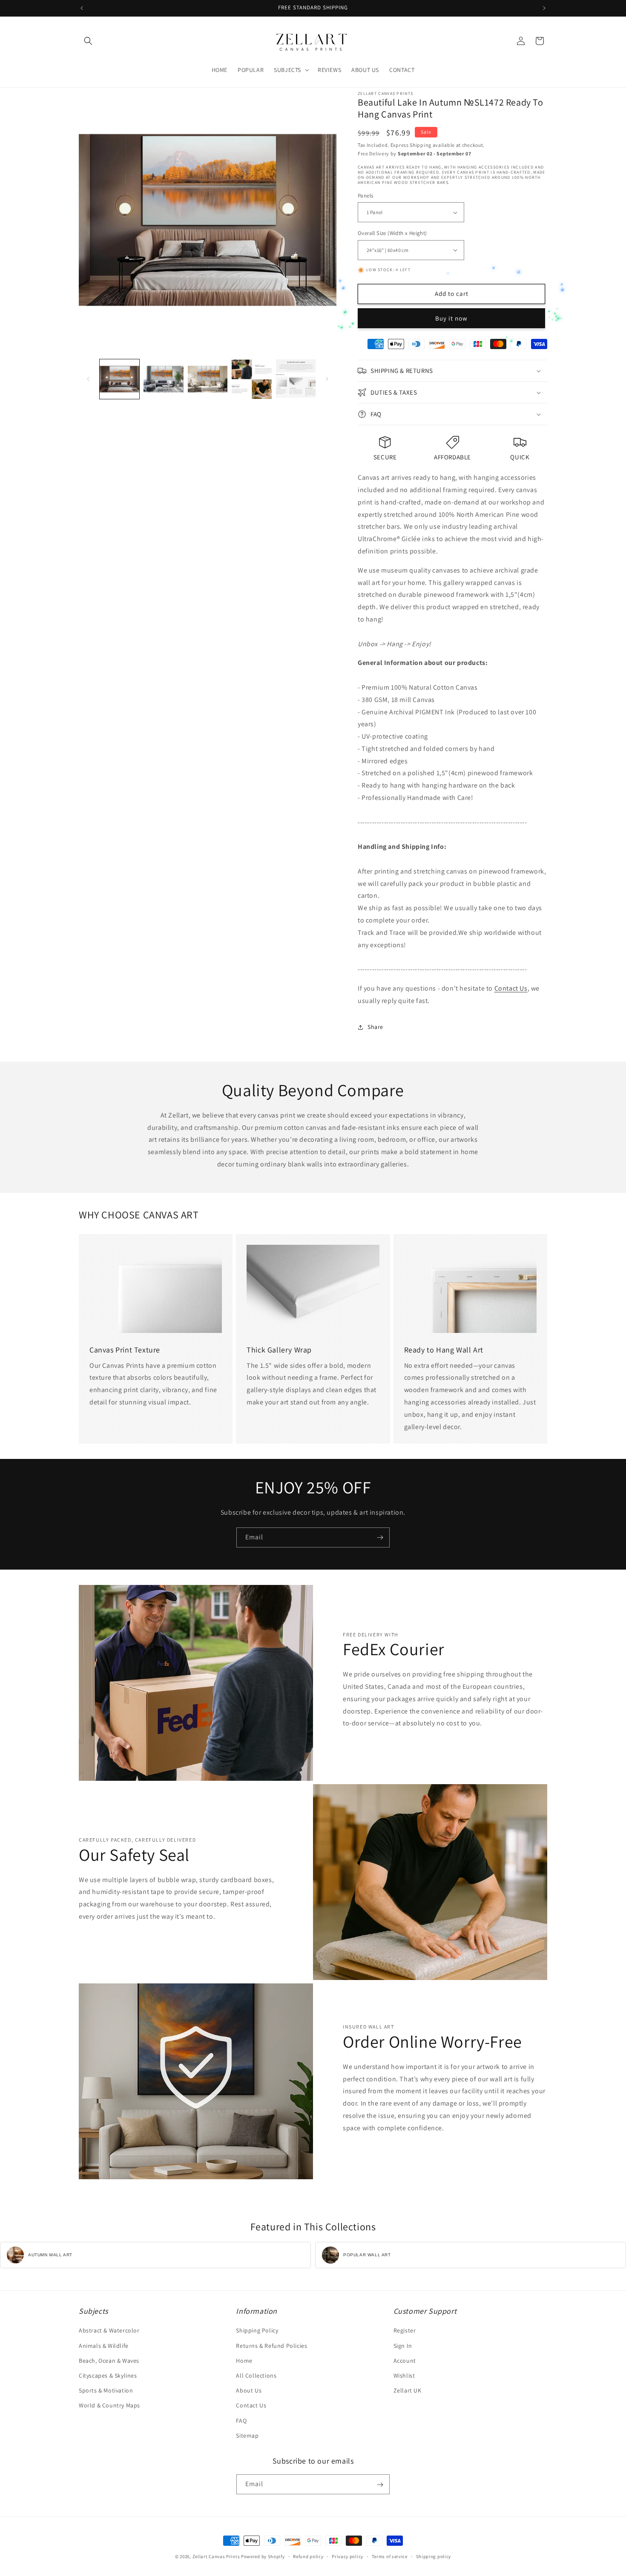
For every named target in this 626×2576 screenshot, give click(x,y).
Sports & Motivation (106, 2390)
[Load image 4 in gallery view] (251, 379)
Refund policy (308, 2556)
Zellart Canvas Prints (216, 2556)
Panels (365, 196)
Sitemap (247, 2436)
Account (405, 2361)
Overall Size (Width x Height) (392, 233)
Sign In (403, 2346)
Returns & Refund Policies (271, 2346)
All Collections (256, 2375)
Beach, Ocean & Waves (109, 2361)
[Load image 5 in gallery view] (296, 379)
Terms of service (390, 2556)
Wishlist (404, 2375)
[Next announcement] (544, 8)
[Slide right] (327, 379)
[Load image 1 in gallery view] (119, 379)
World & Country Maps (109, 2406)
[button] (88, 41)
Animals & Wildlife (104, 2346)
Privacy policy (347, 2556)
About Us (249, 2390)
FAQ (241, 2421)
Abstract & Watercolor (109, 2331)
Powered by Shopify (263, 2556)
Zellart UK (408, 2390)
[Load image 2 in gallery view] (163, 379)
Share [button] (375, 1027)
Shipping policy (434, 2556)
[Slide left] (88, 379)
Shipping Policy (257, 2331)
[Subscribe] (380, 1537)
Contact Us (511, 988)
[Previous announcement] (82, 8)
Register (405, 2331)
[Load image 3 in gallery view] (208, 379)
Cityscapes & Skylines (108, 2375)
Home (244, 2361)
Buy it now (451, 318)
